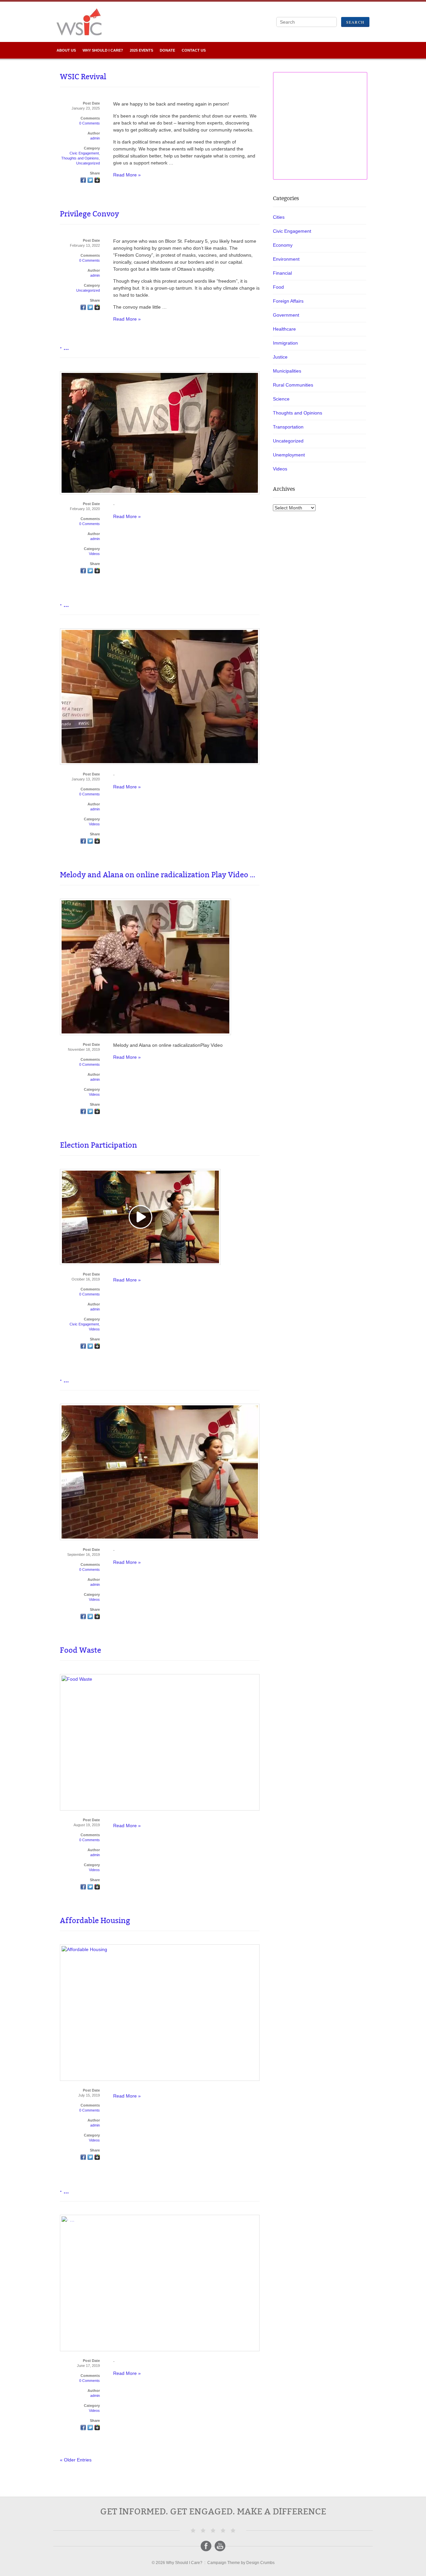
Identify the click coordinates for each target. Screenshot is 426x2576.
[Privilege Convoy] (83, 308)
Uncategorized (88, 163)
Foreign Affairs (288, 301)
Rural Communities (293, 385)
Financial (282, 273)
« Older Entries (76, 2460)
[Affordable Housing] (83, 2158)
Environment (286, 259)
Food (278, 287)
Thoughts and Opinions (80, 158)
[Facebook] (206, 2546)
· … (64, 347)
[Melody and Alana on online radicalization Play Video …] (83, 1112)
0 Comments (90, 123)
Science (281, 399)
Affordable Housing (95, 1921)
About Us (66, 50)
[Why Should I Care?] (79, 28)
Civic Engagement (84, 153)
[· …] (83, 571)
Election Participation (99, 1145)
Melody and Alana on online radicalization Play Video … (158, 875)
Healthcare (284, 329)
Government (286, 315)
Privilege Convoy (90, 214)
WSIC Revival (83, 77)
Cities (279, 217)
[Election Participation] (83, 1347)
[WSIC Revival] (83, 181)
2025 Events (141, 50)
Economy (283, 245)
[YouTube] (220, 2546)
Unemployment (289, 455)
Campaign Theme (224, 2563)
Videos (94, 554)
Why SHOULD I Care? (103, 50)
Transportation (288, 427)
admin (95, 138)
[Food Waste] (83, 1887)
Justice (280, 357)
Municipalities (287, 371)
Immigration (285, 343)
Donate (167, 50)
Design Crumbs (260, 2563)
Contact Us (194, 50)
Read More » (127, 175)
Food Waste (81, 1650)
